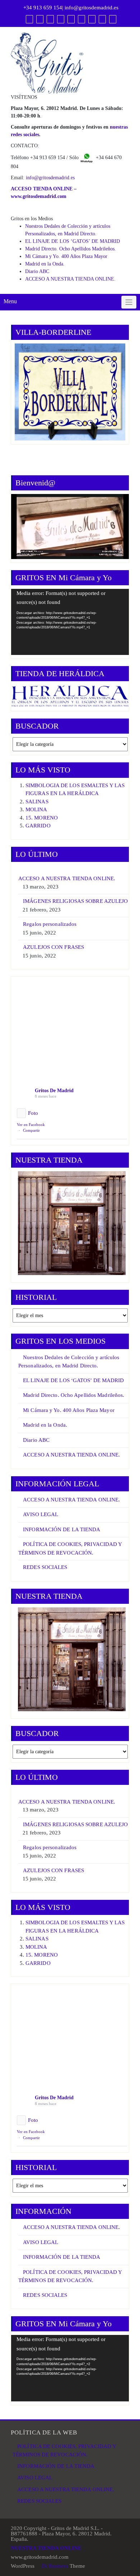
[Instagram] (81, 19)
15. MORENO (42, 818)
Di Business (54, 2566)
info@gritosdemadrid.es (92, 8)
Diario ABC (37, 271)
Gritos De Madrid (54, 1091)
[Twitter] (40, 19)
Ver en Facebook (31, 1125)
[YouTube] (50, 19)
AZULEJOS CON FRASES (53, 947)
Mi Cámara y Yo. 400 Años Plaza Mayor (66, 256)
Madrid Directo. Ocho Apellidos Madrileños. (71, 249)
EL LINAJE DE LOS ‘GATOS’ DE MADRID (73, 241)
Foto (33, 1113)
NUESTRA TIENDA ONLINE (46, 2548)
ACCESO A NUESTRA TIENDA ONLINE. (70, 279)
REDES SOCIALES (45, 1567)
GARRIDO (38, 826)
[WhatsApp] (102, 19)
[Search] (113, 19)
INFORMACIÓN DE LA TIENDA (62, 1529)
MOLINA (36, 809)
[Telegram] (92, 19)
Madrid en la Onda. (45, 264)
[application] (70, 622)
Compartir (31, 1130)
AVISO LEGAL (41, 1514)
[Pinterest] (71, 19)
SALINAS (37, 802)
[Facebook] (29, 19)
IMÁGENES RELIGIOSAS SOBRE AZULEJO (75, 901)
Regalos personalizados (50, 924)
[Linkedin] (61, 19)
